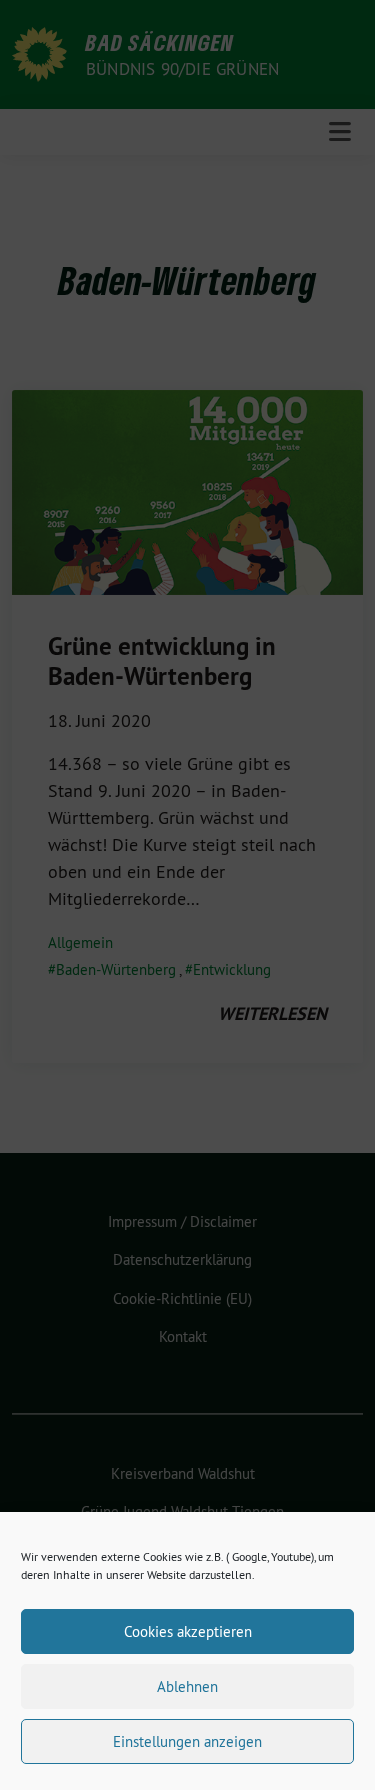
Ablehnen (187, 1686)
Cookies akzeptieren (188, 1631)
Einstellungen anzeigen (187, 1741)
